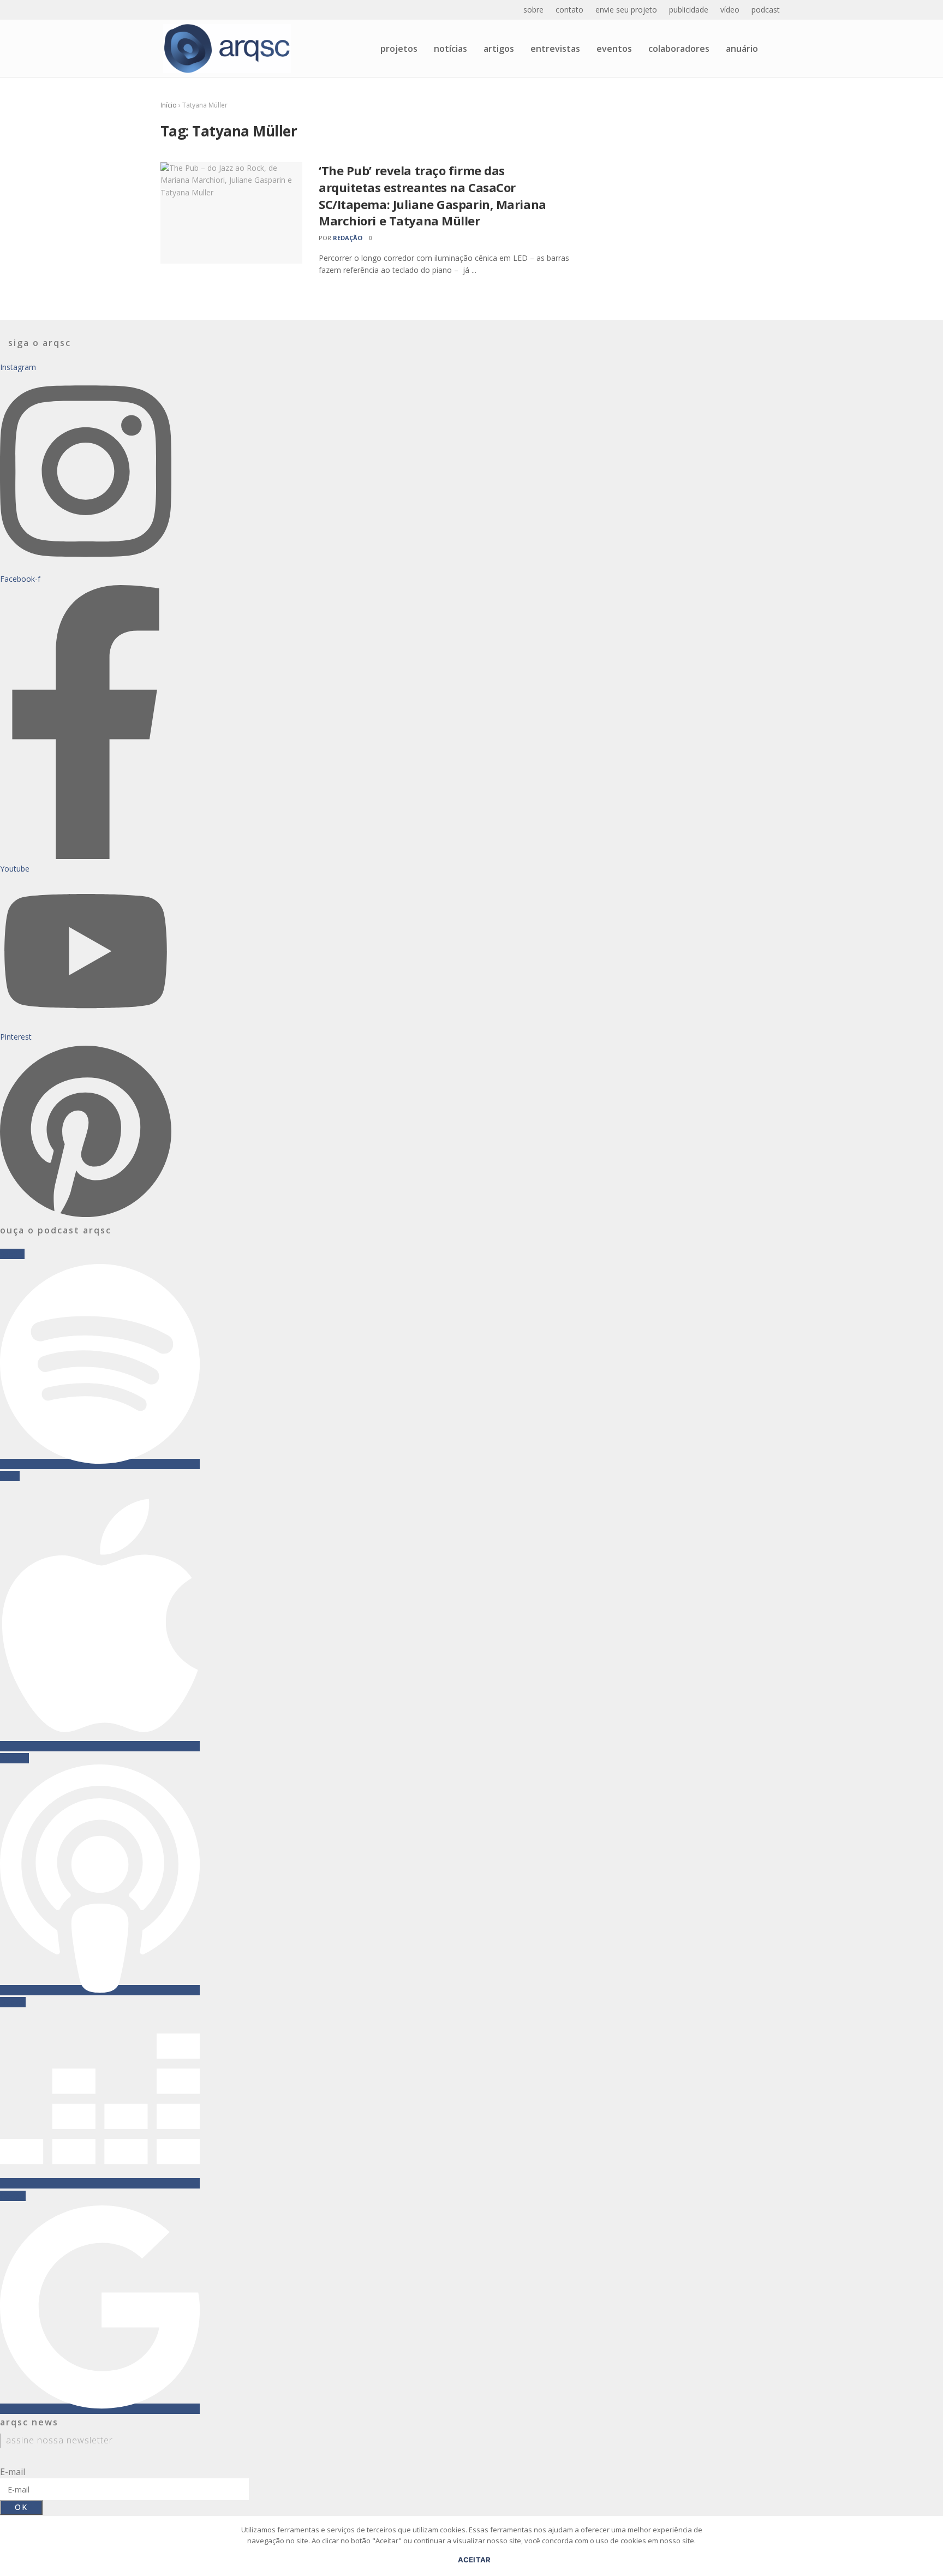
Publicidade (689, 10)
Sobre (533, 10)
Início (169, 105)
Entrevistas (555, 49)
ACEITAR (475, 2560)
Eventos (614, 49)
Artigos (499, 49)
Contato (569, 10)
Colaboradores (679, 49)
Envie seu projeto (626, 10)
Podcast (766, 10)
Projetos (399, 49)
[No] (929, 2551)
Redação (348, 238)
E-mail (13, 2472)
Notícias (450, 49)
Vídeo (730, 10)
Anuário (742, 49)
